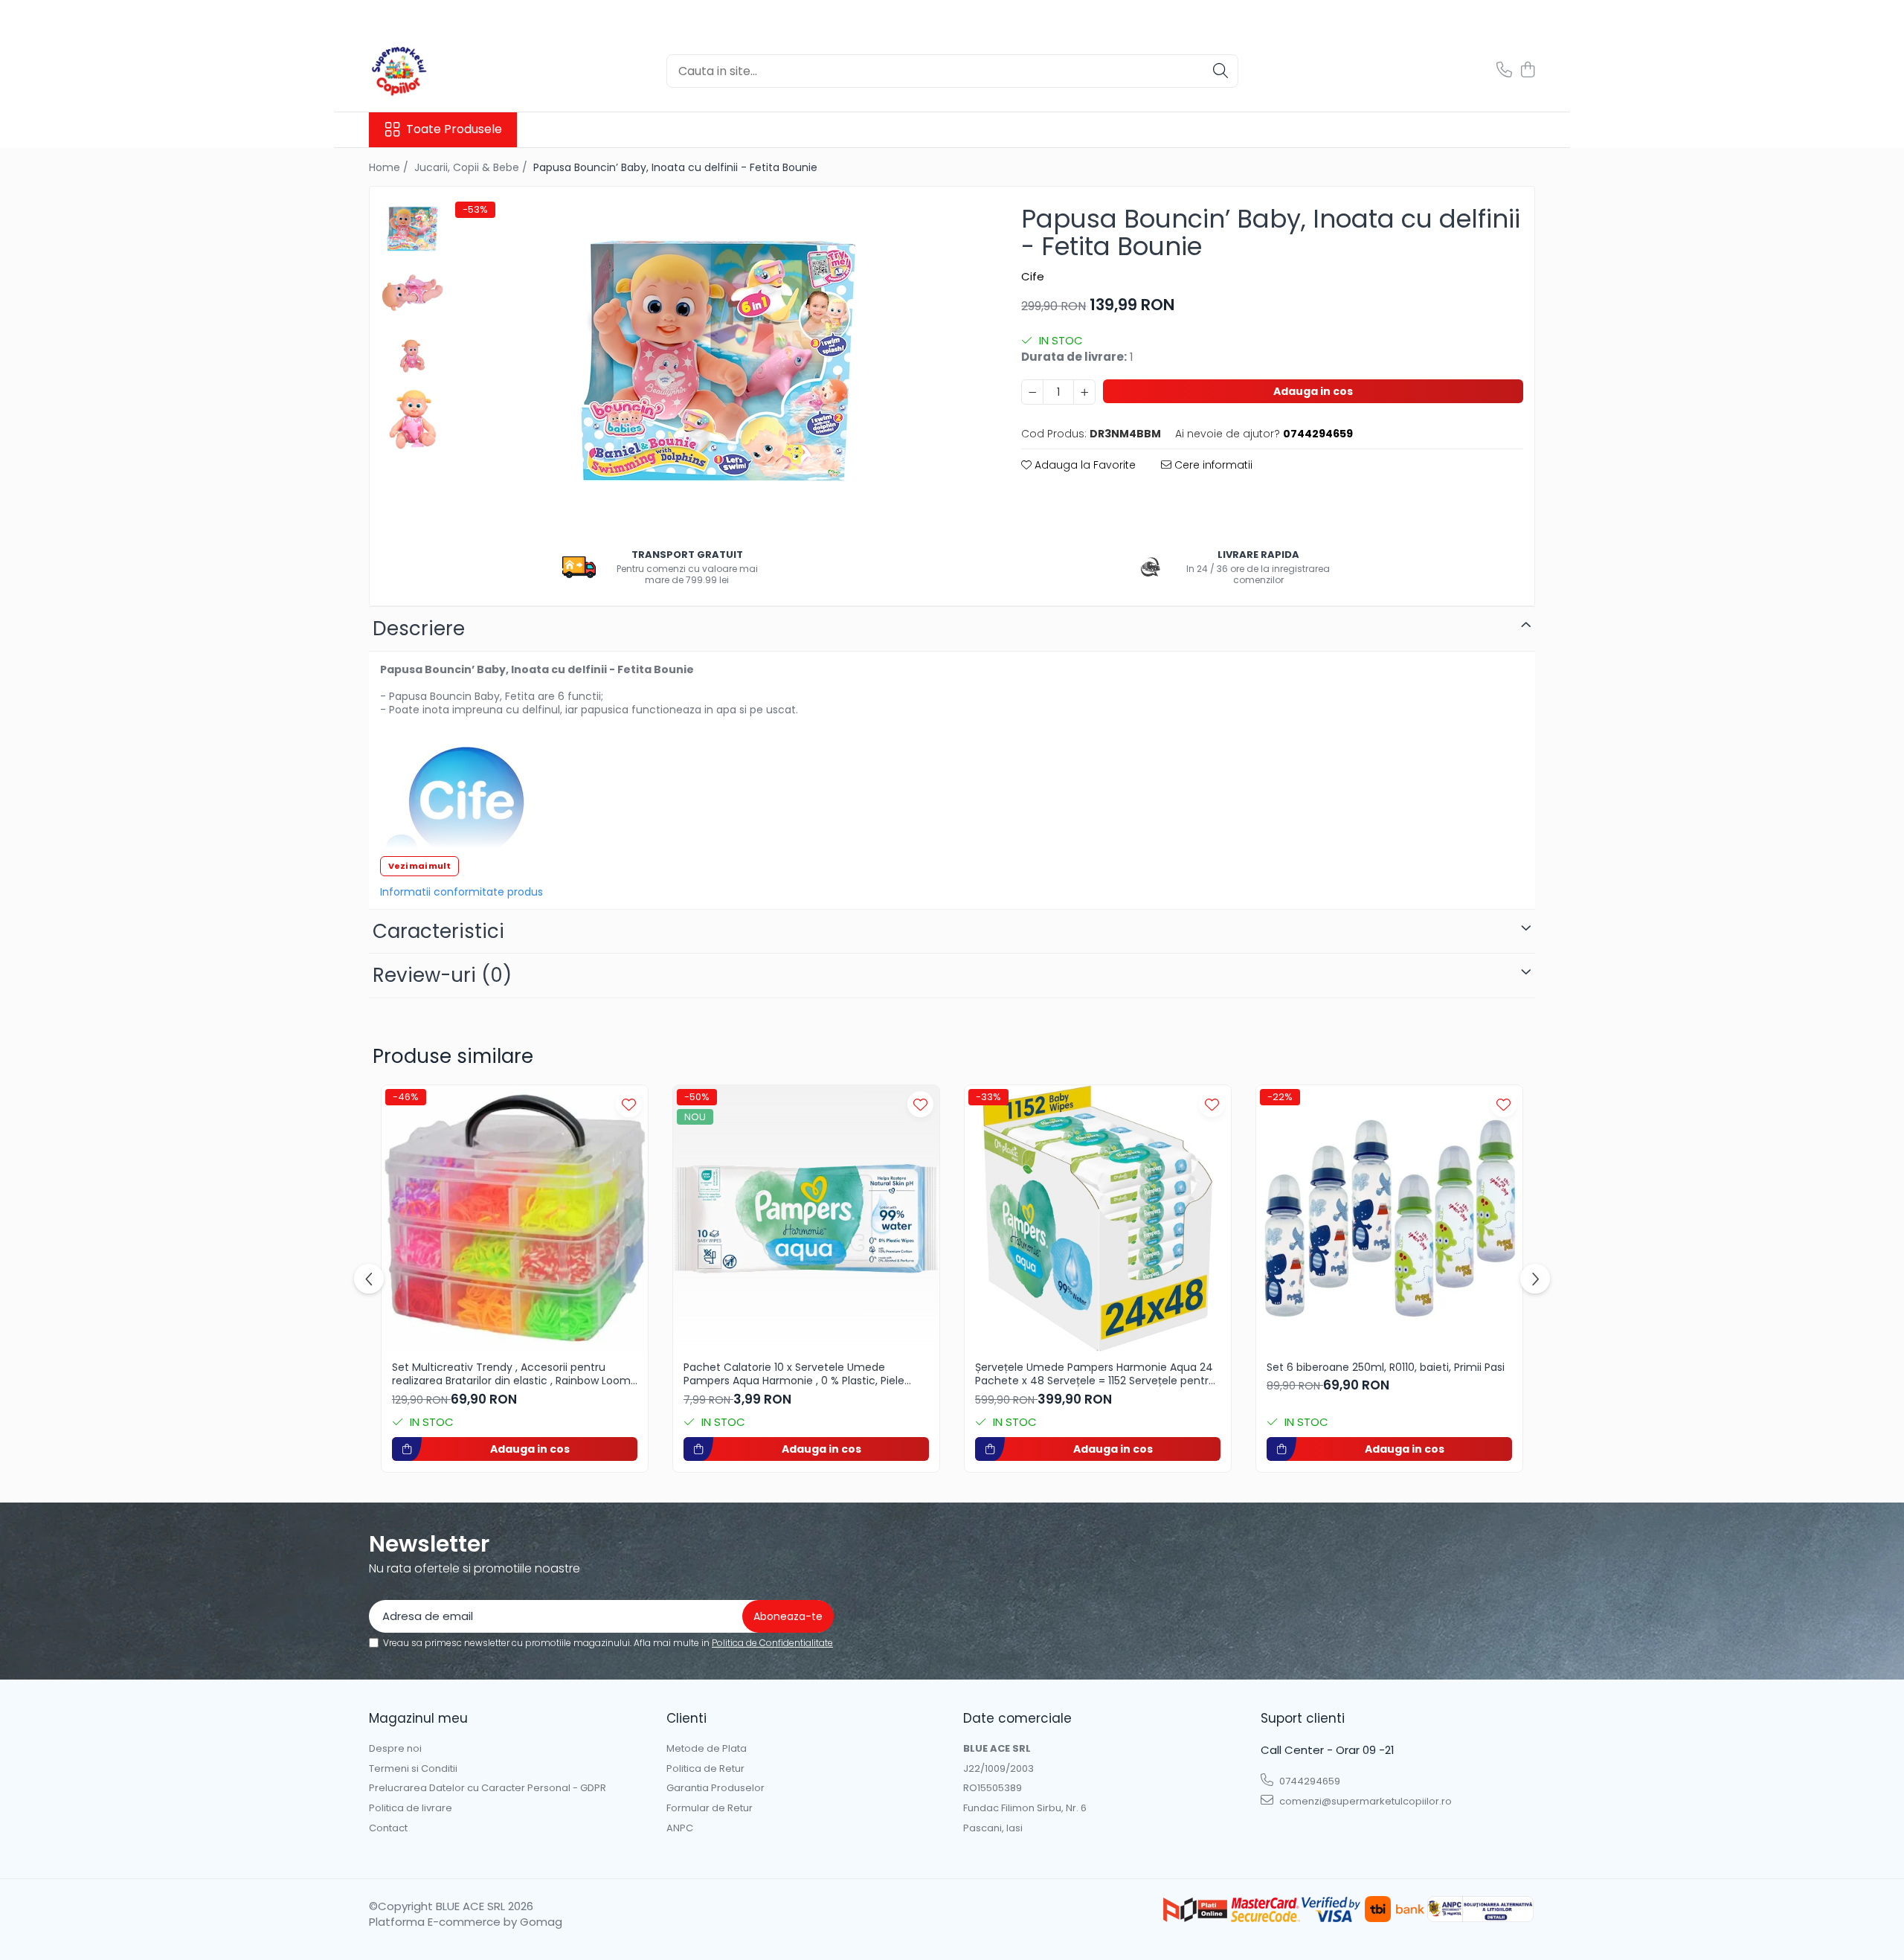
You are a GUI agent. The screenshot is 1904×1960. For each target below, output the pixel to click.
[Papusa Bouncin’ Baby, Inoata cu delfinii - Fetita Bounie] (718, 365)
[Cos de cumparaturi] (1527, 71)
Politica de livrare (411, 1808)
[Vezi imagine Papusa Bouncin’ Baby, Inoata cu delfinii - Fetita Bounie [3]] (412, 419)
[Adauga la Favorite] (629, 1104)
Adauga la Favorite (1084, 465)
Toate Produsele (454, 129)
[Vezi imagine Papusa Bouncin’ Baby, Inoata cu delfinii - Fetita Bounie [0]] (412, 229)
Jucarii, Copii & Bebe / (472, 167)
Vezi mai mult (419, 866)
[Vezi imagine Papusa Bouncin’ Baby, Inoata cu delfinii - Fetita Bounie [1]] (412, 293)
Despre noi (395, 1749)
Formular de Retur (710, 1808)
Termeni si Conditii (413, 1769)
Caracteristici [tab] (438, 931)
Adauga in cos (1313, 391)
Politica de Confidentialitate (772, 1643)
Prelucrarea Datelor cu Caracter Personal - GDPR (488, 1788)
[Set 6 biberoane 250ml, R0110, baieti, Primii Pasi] (1389, 1218)
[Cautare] (1220, 71)
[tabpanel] (718, 365)
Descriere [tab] (419, 629)
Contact (388, 1828)
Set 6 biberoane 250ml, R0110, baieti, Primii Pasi (1386, 1367)
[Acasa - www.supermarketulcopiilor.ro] (443, 71)
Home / (390, 167)
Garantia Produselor (715, 1788)
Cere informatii (1212, 465)
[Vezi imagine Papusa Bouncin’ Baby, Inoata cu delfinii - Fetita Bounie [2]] (412, 356)
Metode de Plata (707, 1749)
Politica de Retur (705, 1769)
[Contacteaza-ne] (1504, 71)
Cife (1033, 276)
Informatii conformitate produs (461, 892)
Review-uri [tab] (442, 975)
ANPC (680, 1828)
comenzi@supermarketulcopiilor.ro (1364, 1801)
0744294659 (1309, 1781)
